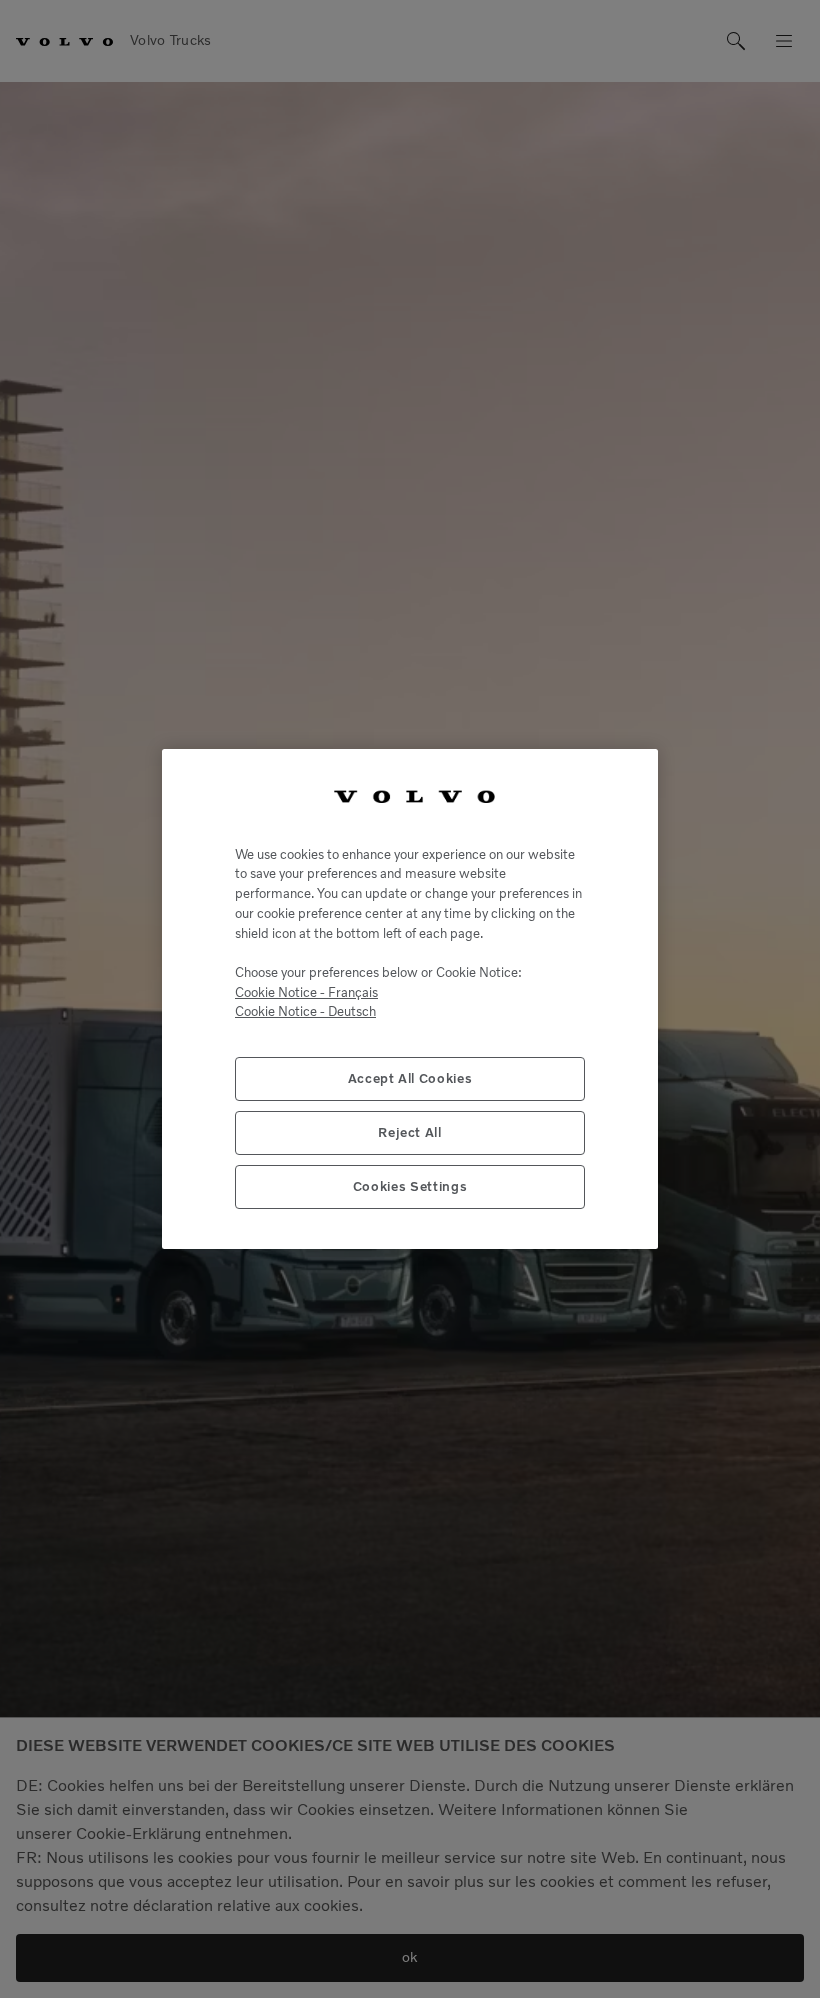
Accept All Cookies (410, 1078)
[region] (410, 999)
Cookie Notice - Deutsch (305, 1011)
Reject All (410, 1132)
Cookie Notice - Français (306, 992)
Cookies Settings (410, 1186)
